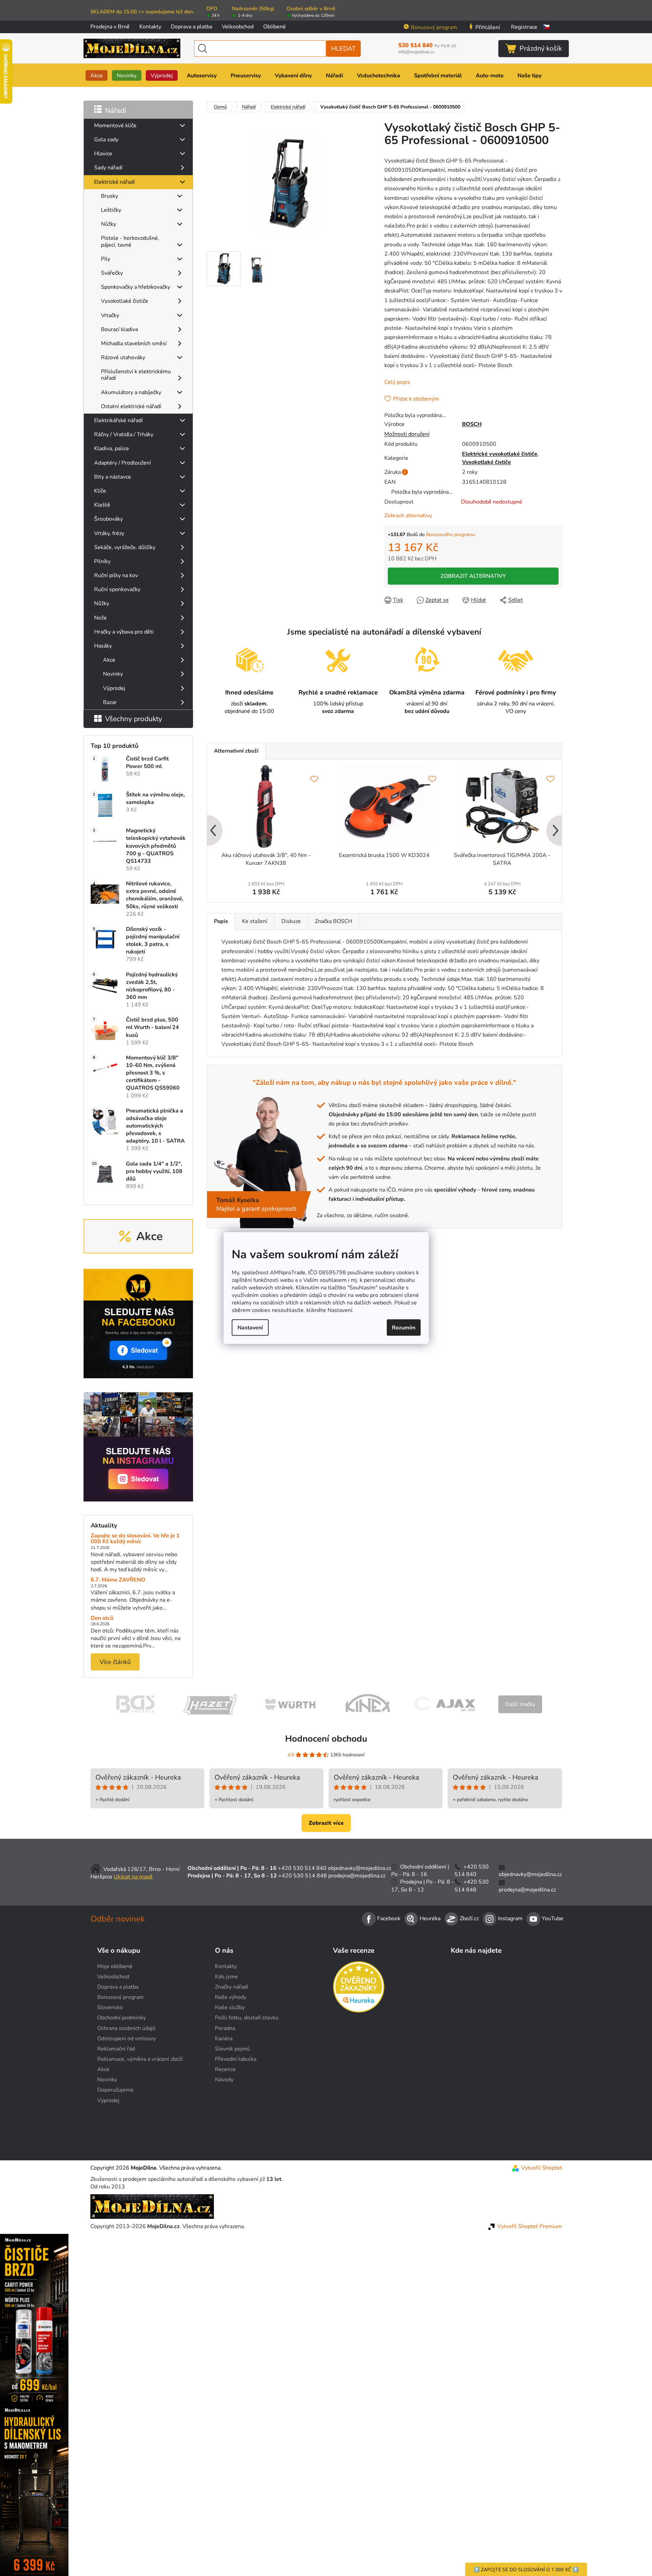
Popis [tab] (221, 921)
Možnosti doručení (407, 434)
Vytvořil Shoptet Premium (530, 2226)
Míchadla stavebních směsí (134, 343)
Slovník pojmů (232, 2049)
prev (213, 831)
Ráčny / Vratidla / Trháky (124, 434)
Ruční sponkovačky (117, 589)
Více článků (115, 1662)
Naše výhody (231, 1997)
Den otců (102, 1618)
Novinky (113, 674)
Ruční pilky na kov (116, 575)
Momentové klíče (115, 126)
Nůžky (108, 224)
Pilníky (102, 561)
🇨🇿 (546, 27)
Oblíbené (274, 27)
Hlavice (103, 154)
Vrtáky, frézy (109, 533)
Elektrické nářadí (114, 182)
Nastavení (250, 1327)
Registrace (524, 27)
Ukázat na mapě (133, 1877)
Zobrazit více (326, 1823)
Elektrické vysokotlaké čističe (500, 454)
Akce (109, 660)
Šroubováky (108, 519)
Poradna (225, 2028)
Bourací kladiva (119, 329)
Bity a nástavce (113, 477)
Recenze (225, 2069)
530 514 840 (427, 45)
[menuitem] (97, 75)
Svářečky (112, 273)
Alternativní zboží (236, 751)
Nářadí (116, 110)
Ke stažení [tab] (255, 921)
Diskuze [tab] (291, 921)
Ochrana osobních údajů (126, 2028)
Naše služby (230, 2007)
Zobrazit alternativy (408, 516)
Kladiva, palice (112, 448)
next (556, 831)
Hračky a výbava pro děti (124, 632)
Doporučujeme (115, 2090)
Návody (224, 2080)
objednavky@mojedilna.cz (360, 1868)
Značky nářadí (232, 1987)
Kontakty (150, 27)
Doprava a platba (191, 27)
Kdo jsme (226, 1977)
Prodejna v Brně (110, 27)
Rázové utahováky (123, 357)
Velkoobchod (238, 27)
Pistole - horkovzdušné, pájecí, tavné (130, 241)
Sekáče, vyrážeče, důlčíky (125, 547)
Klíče (100, 491)
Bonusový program (434, 27)
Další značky (520, 1704)
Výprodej (114, 688)
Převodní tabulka (236, 2059)
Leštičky (111, 210)
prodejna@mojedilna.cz (357, 1876)
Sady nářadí (108, 168)
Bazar (110, 702)
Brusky (110, 196)
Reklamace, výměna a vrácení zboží (140, 2059)
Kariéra (224, 2039)
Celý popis (397, 382)
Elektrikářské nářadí (118, 420)
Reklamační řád (116, 2049)
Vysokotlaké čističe (125, 301)
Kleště (102, 505)
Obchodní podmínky (122, 2018)
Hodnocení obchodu (326, 1739)
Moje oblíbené (115, 1966)
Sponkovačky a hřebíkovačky (136, 287)
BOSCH (472, 424)
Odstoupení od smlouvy (126, 2039)
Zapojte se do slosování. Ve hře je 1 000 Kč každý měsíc (135, 1539)
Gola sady (106, 140)
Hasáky (103, 646)
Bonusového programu (451, 535)
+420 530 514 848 (303, 1876)
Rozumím (404, 1327)
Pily (106, 259)
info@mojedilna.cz (416, 52)
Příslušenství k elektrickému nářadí (136, 375)
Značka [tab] (334, 921)
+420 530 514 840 (302, 1868)
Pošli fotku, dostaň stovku (247, 2018)
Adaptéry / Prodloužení (123, 463)
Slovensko (110, 2007)
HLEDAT (343, 49)
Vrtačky (110, 315)
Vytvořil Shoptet (542, 2168)
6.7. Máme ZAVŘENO (118, 1580)
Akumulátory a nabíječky (131, 392)
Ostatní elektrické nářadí (131, 406)
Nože (100, 618)
